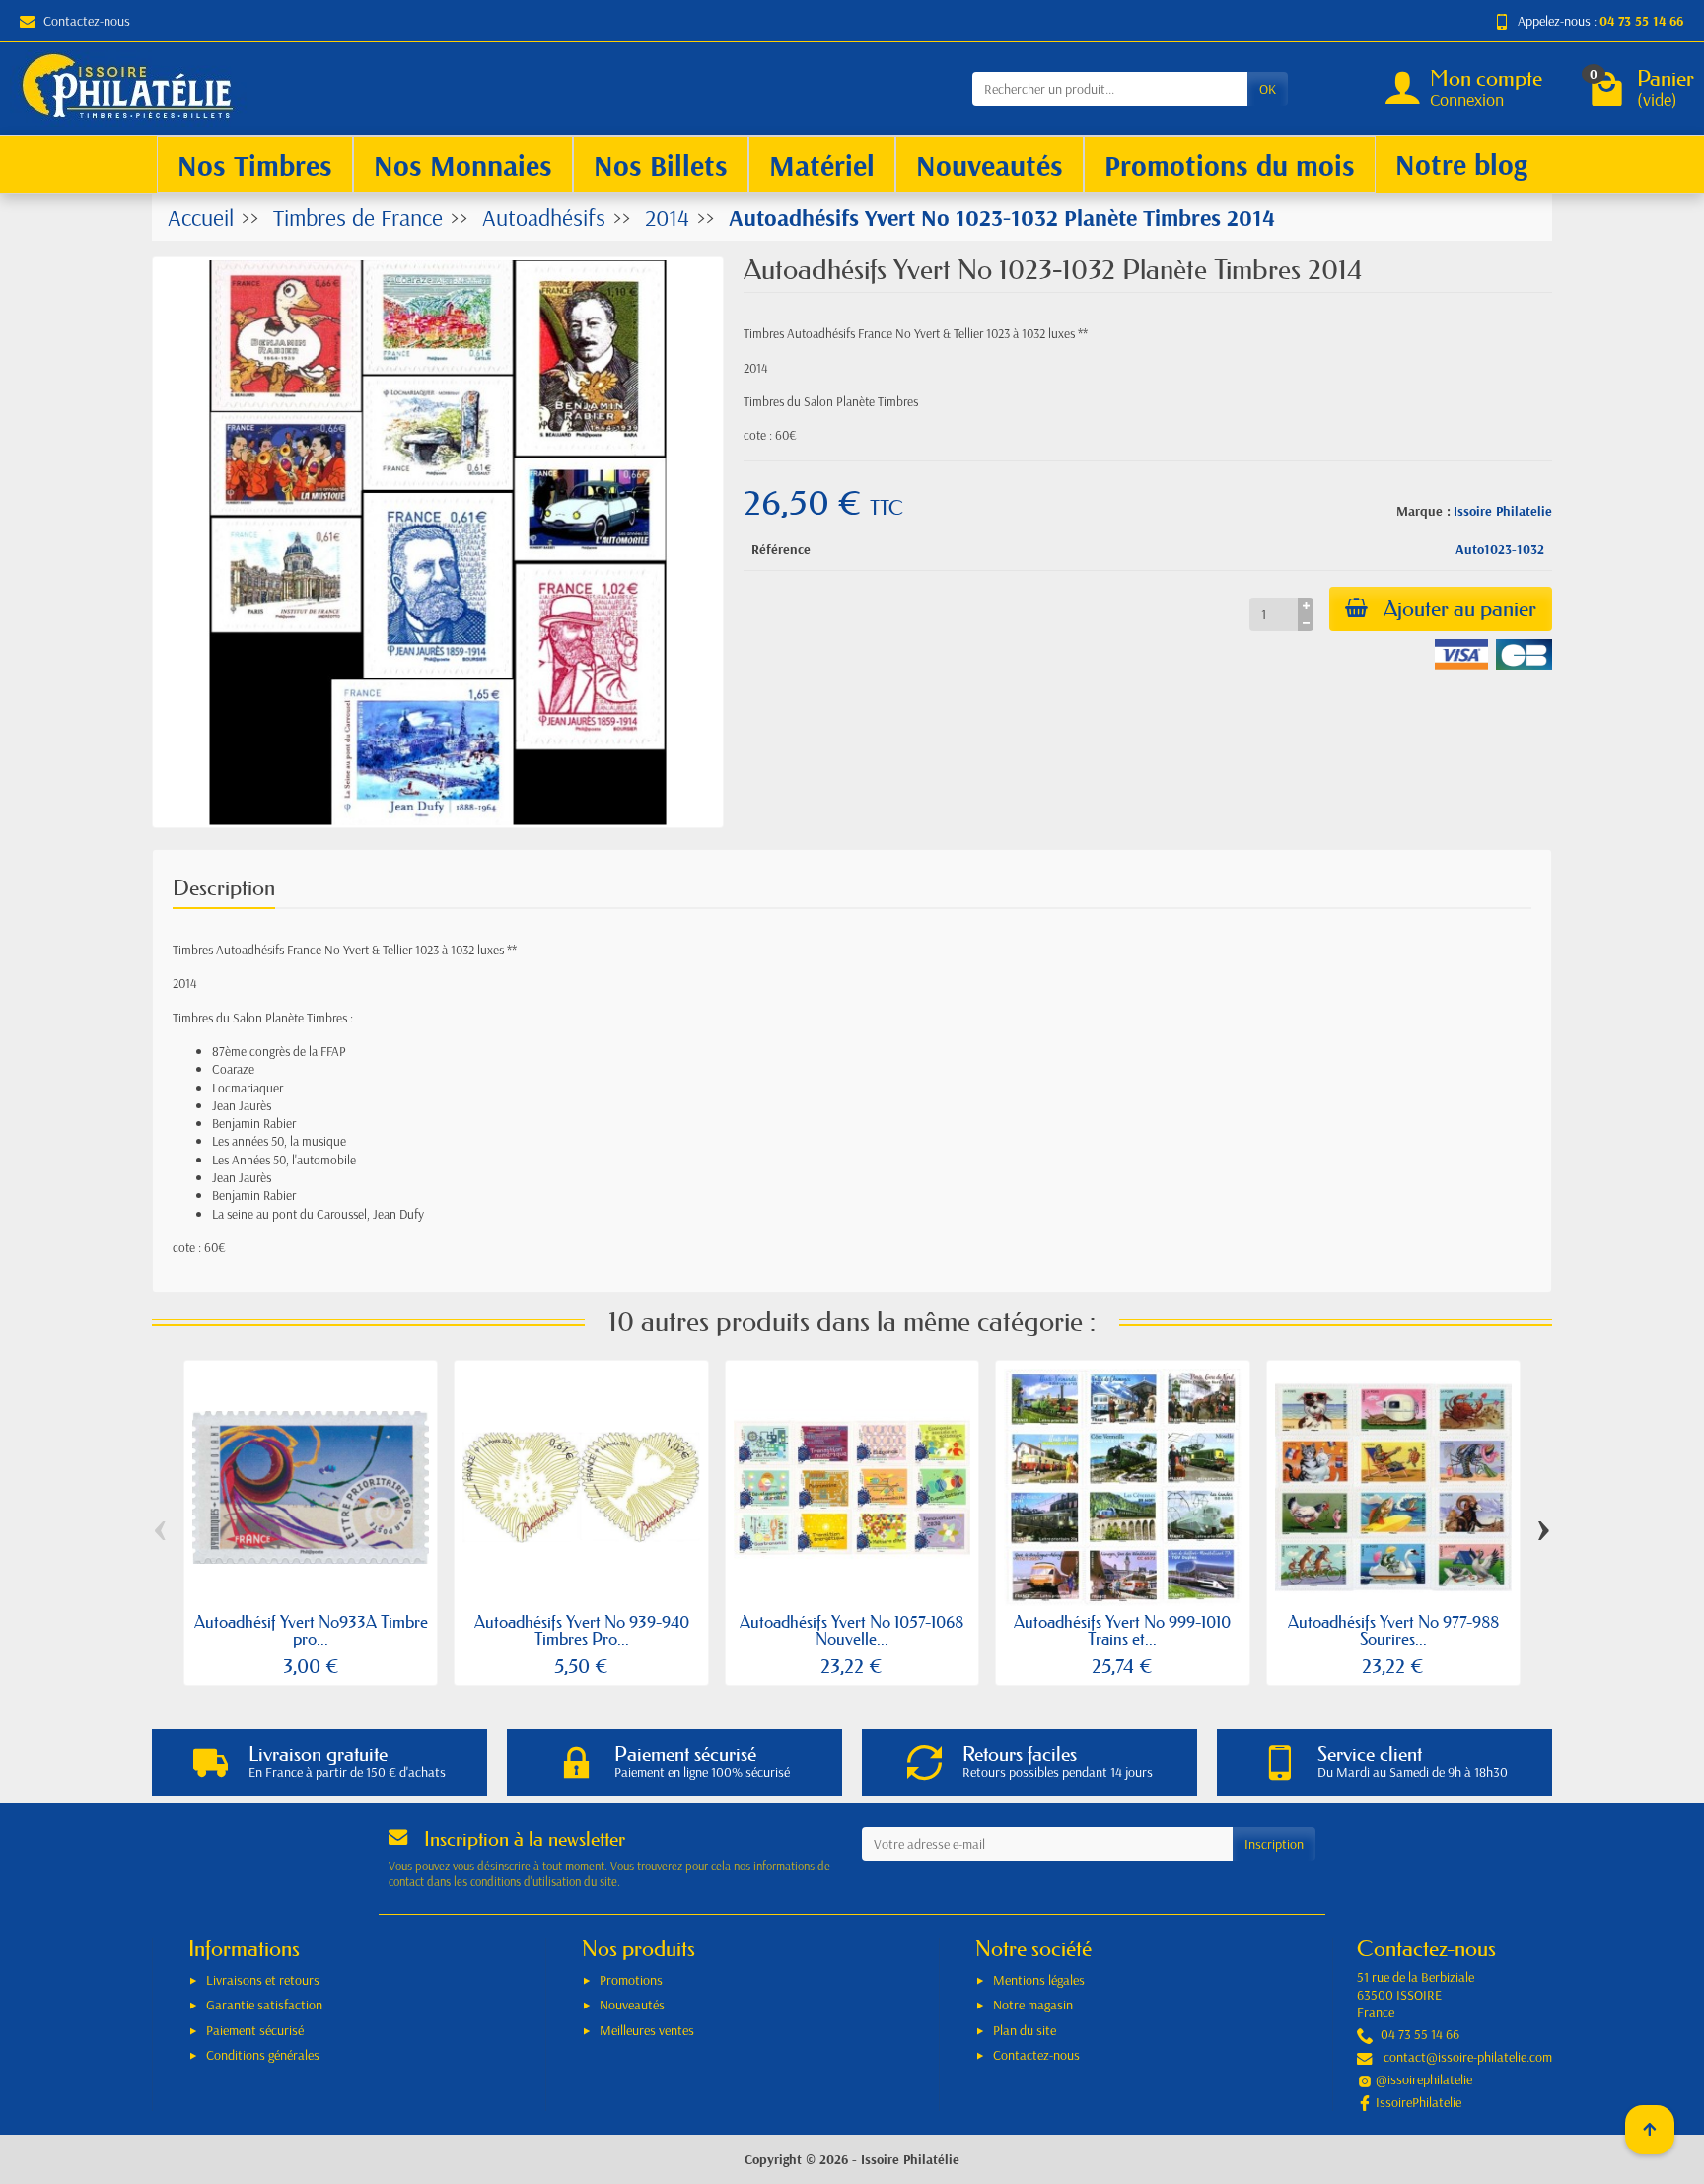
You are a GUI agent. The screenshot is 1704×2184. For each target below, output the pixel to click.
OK (1268, 89)
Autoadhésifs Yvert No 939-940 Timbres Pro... (582, 1630)
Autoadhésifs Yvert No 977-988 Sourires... (1393, 1630)
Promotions (631, 1980)
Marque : (1423, 511)
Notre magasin (1033, 2005)
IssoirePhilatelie (1419, 2102)
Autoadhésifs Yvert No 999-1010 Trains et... (1122, 1630)
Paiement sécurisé (255, 2030)
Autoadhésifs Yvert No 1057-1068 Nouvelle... (852, 1630)
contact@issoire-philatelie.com (1468, 2057)
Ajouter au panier (1460, 609)
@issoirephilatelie (1424, 2079)
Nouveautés (632, 2005)
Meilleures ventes (647, 2030)
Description (224, 888)
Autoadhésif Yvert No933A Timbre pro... (311, 1630)
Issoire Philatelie (1503, 511)
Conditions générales (263, 2055)
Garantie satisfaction (264, 2005)
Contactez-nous (87, 21)
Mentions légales (1039, 1980)
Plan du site (1025, 2030)
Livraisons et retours (263, 1980)
